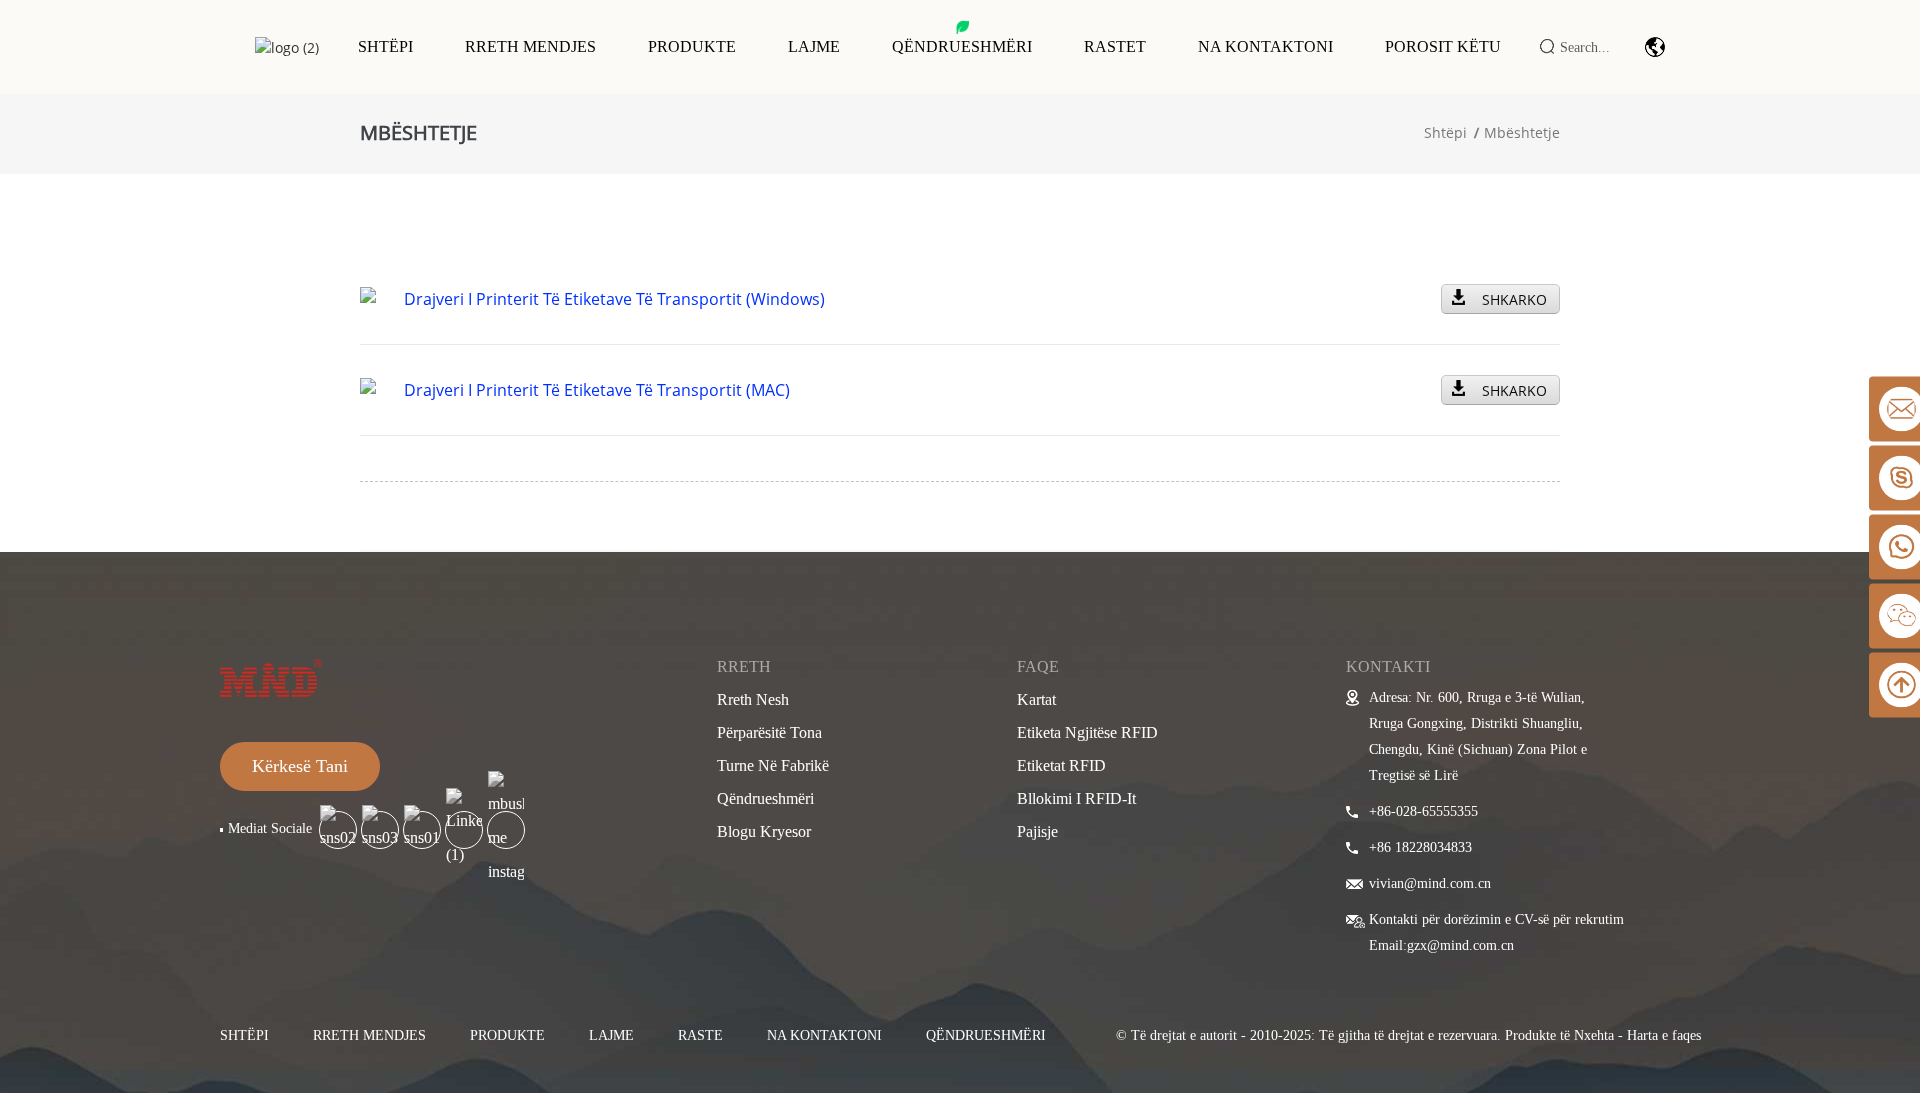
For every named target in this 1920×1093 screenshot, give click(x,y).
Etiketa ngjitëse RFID (1087, 732)
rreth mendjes (369, 1035)
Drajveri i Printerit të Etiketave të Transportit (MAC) (597, 390)
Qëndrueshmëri (962, 46)
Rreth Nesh (753, 699)
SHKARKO (1514, 299)
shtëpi (244, 1035)
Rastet (1115, 46)
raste (700, 1035)
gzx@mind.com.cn (1460, 945)
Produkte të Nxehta (1559, 1035)
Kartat (1036, 699)
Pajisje (1037, 831)
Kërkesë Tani (300, 766)
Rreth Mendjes (530, 46)
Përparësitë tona (769, 732)
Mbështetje (1522, 132)
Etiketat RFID (1061, 765)
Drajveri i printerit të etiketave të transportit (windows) (614, 299)
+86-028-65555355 (1423, 811)
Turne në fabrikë (773, 765)
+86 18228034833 (1420, 847)
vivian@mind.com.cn (1430, 883)
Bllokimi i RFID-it (1076, 798)
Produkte (692, 46)
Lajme (814, 46)
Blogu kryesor (764, 831)
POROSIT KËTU (1443, 46)
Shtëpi (385, 46)
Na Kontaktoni (1265, 46)
